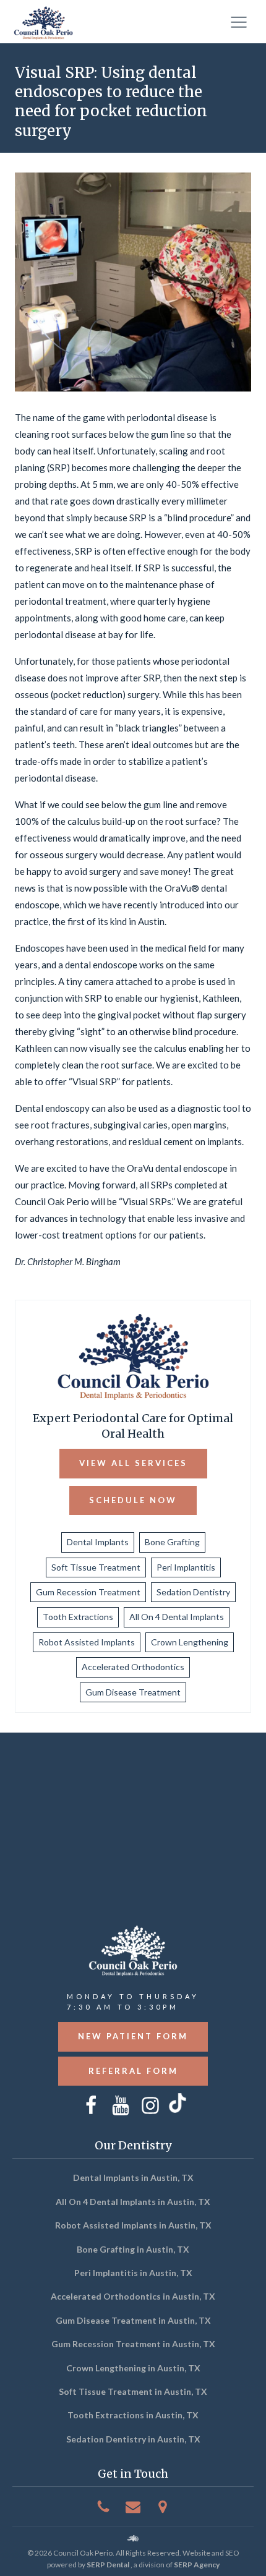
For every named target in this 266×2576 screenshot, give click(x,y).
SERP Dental (108, 2565)
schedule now (133, 1500)
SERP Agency (197, 2565)
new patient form (133, 2036)
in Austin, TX (133, 2177)
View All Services (133, 1463)
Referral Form (133, 2071)
